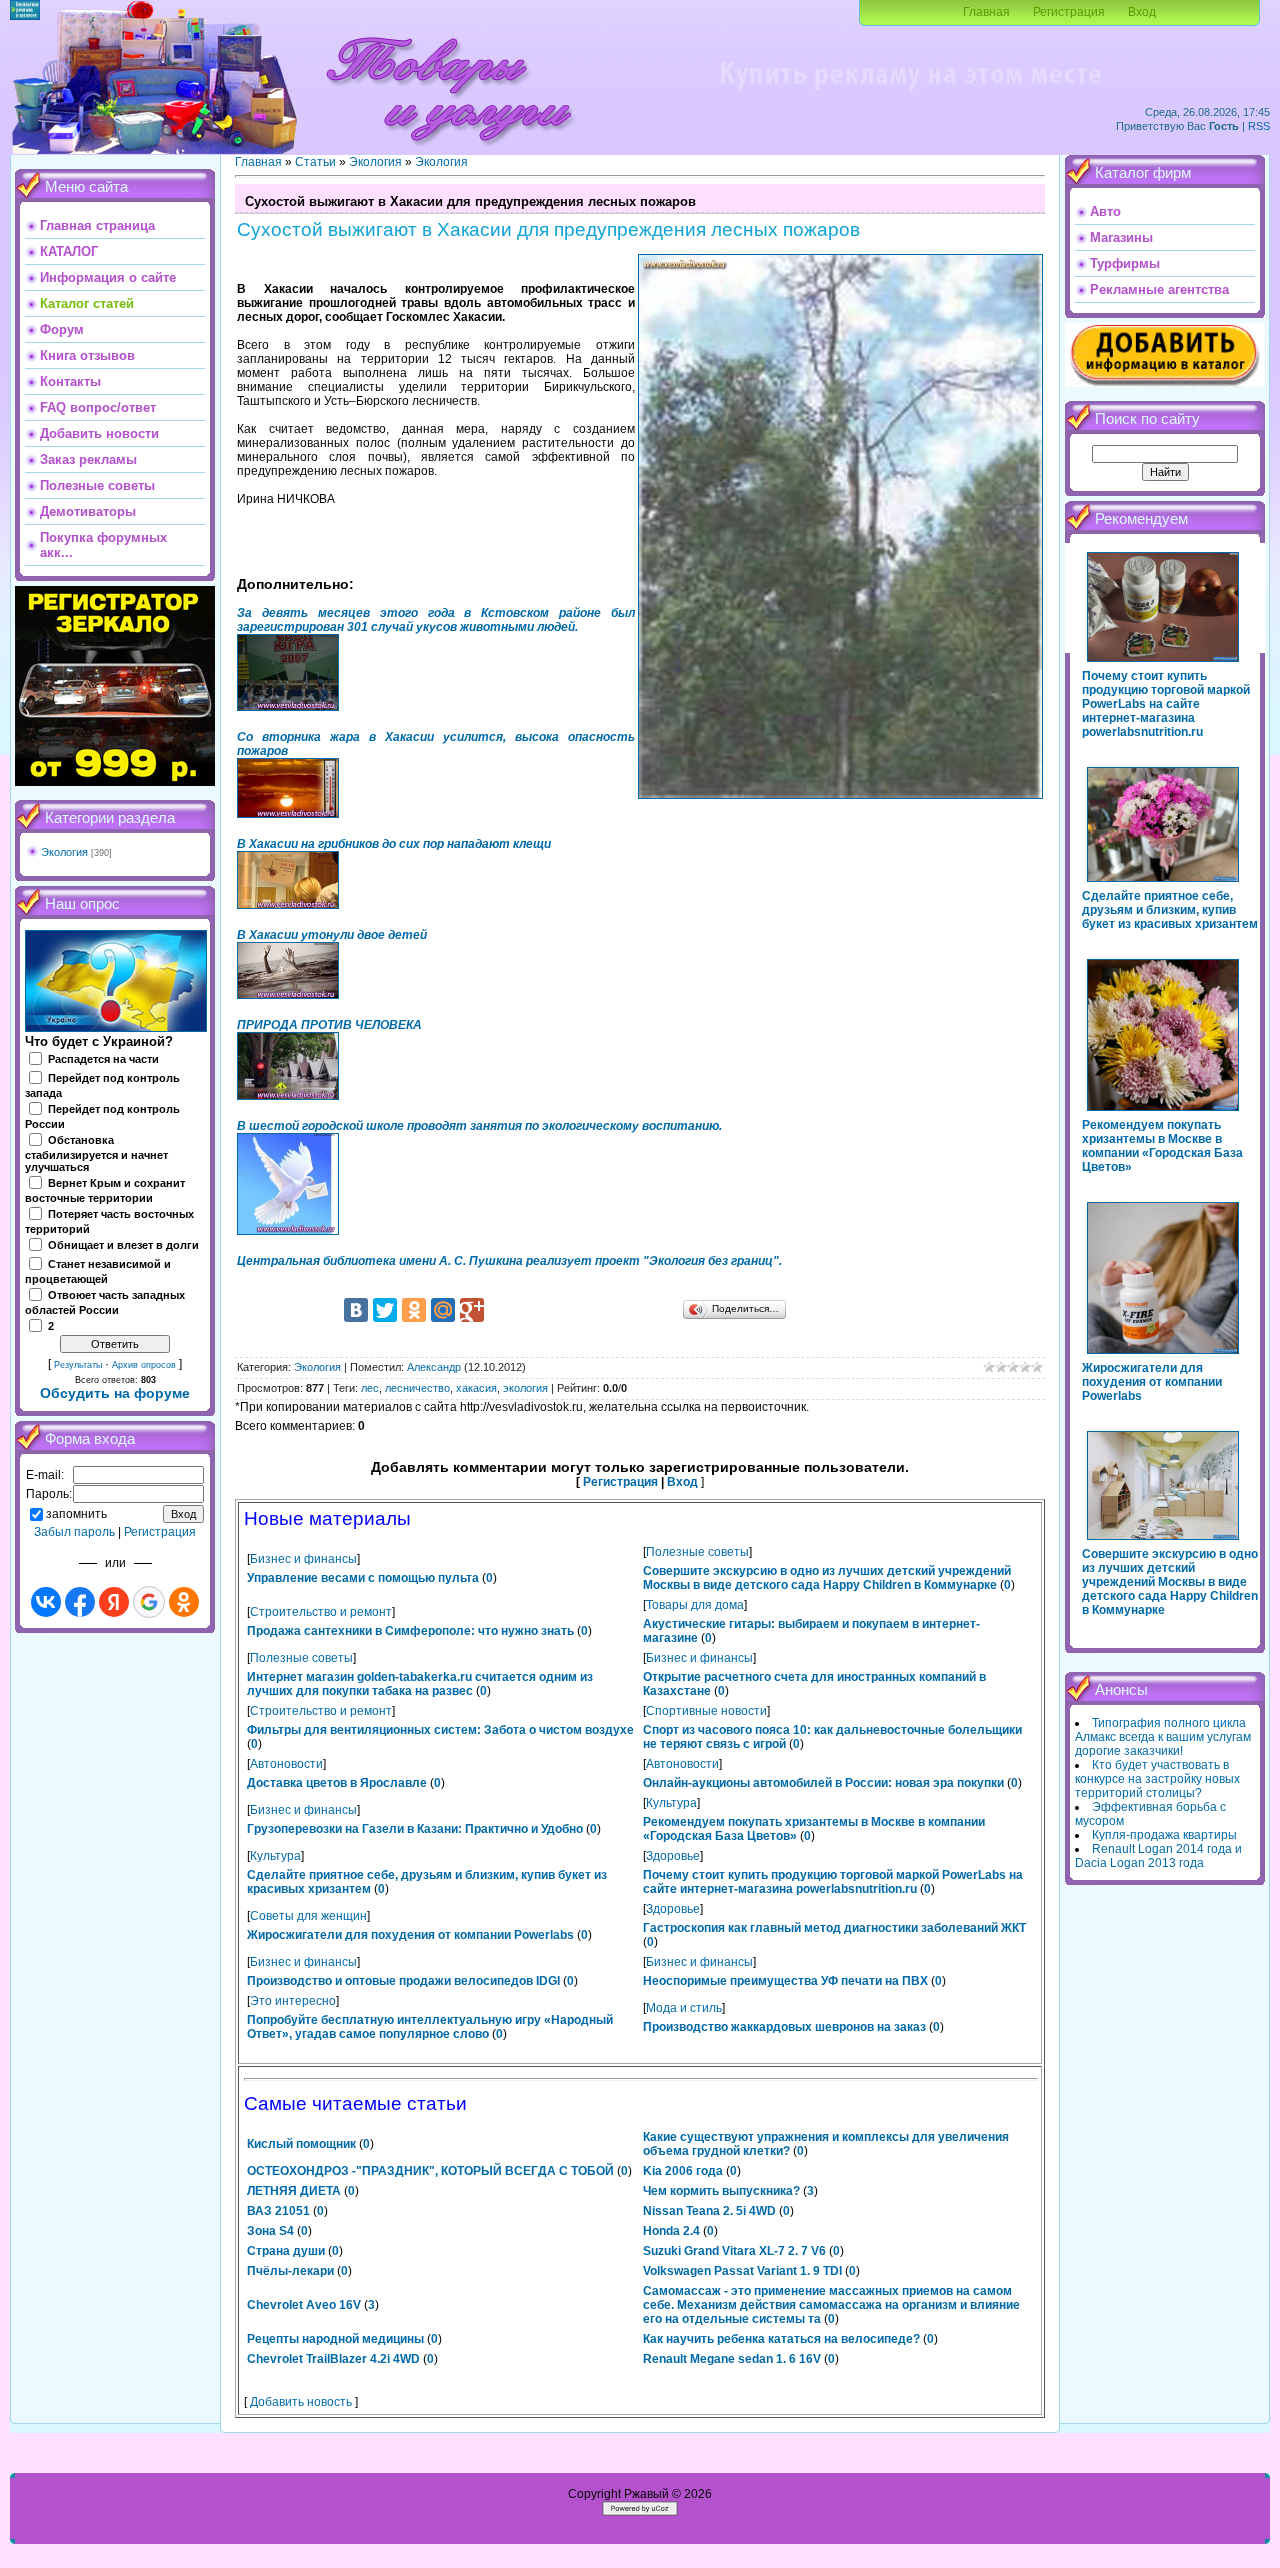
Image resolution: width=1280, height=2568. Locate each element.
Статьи (315, 162)
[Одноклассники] (414, 1310)
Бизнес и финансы (303, 1559)
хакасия (476, 1388)
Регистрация (1069, 12)
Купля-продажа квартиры (1164, 1835)
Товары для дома (695, 1605)
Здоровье (673, 1856)
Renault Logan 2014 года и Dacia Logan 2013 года (1158, 1856)
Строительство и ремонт (321, 1612)
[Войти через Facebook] (80, 1602)
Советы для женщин (308, 1916)
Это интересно (293, 2001)
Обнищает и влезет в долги (123, 1245)
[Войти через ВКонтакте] (46, 1602)
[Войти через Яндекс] (114, 1602)
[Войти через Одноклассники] (184, 1602)
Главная (986, 12)
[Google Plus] (472, 1310)
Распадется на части (103, 1059)
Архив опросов (144, 1365)
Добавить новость (301, 2402)
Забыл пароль (74, 1532)
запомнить (76, 1514)
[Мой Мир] (443, 1310)
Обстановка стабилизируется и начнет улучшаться (96, 1154)
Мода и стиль (684, 2008)
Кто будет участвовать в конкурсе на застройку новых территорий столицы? (1157, 1779)
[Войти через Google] (149, 1602)
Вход (1142, 12)
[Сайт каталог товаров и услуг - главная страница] (449, 150)
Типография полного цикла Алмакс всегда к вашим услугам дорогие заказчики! (1163, 1737)
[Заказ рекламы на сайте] (910, 96)
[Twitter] (385, 1310)
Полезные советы (697, 1552)
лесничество (417, 1388)
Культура (671, 1803)
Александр (434, 1367)
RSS (1259, 126)
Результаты (78, 1365)
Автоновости (286, 1764)
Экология (64, 852)
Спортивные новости (706, 1711)
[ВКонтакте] (356, 1310)
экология (525, 1388)
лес (370, 1388)
